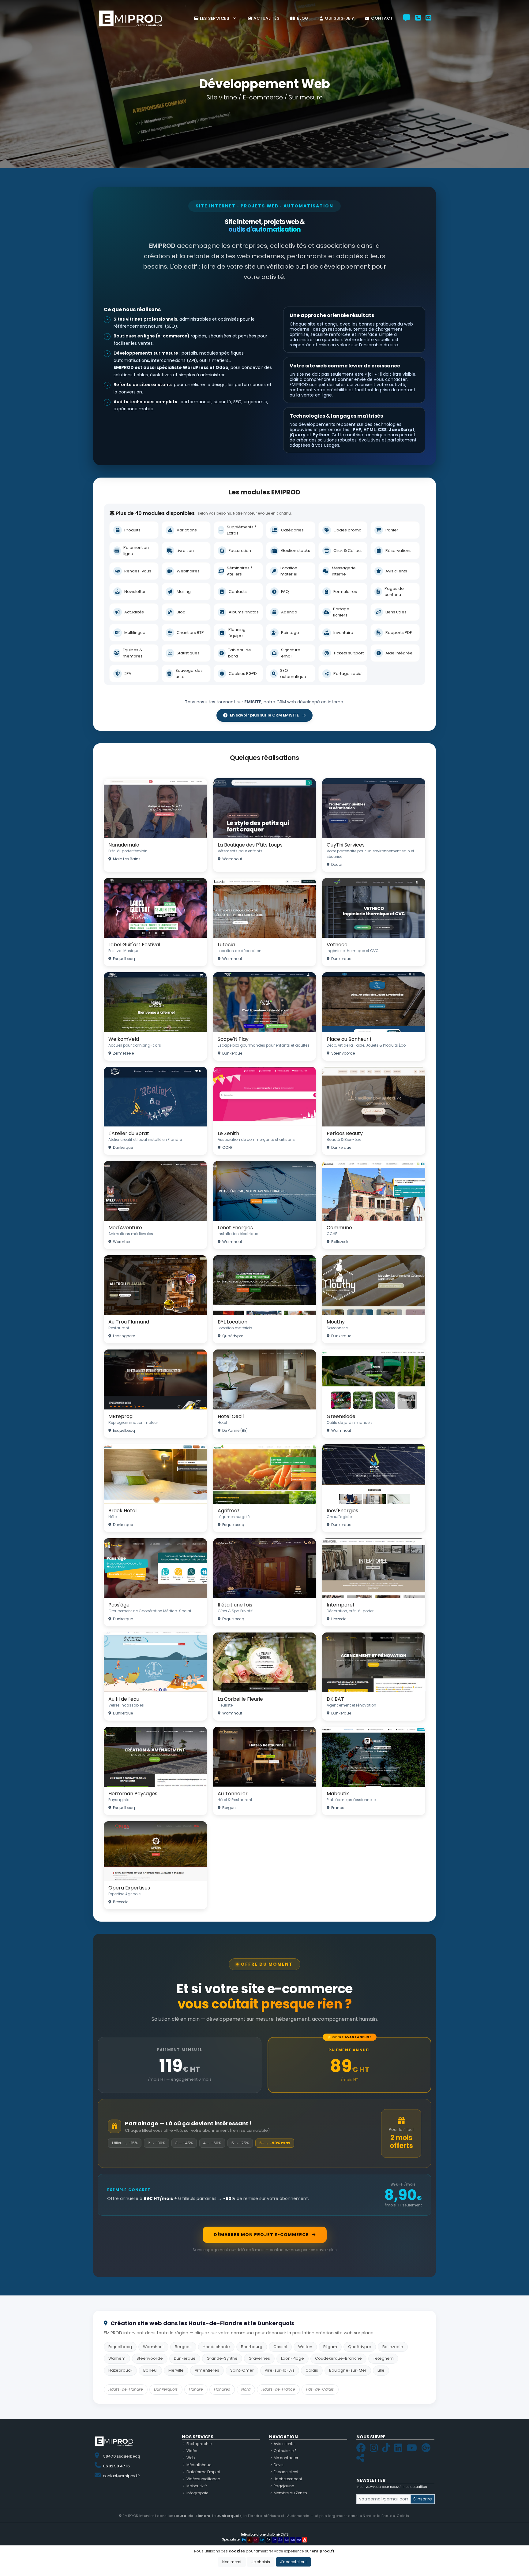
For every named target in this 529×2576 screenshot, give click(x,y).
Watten (305, 2347)
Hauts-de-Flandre (126, 2389)
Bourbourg (252, 2347)
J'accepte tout (293, 2562)
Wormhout (153, 2347)
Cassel (280, 2347)
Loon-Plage (293, 2358)
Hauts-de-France (278, 2389)
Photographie (199, 2444)
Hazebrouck (120, 2370)
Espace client (286, 2472)
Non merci (232, 2562)
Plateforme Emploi (203, 2472)
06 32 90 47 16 (116, 2466)
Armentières (207, 2370)
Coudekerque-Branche (338, 2358)
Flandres (222, 2389)
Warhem (117, 2358)
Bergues (183, 2347)
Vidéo (192, 2451)
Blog (303, 18)
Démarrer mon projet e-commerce (261, 2235)
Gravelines (259, 2358)
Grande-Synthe (222, 2358)
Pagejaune (284, 2486)
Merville (176, 2370)
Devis (279, 2465)
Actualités (266, 18)
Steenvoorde (150, 2358)
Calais (312, 2370)
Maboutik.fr (197, 2486)
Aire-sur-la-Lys (280, 2370)
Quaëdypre (360, 2347)
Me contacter (286, 2458)
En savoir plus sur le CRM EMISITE (264, 715)
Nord (246, 2389)
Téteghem (383, 2358)
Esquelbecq (120, 2347)
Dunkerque (185, 2358)
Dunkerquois (166, 2389)
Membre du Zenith (290, 2493)
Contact (382, 18)
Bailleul (150, 2370)
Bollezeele (393, 2347)
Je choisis (261, 2562)
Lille (381, 2370)
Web (191, 2458)
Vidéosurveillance (203, 2479)
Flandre (196, 2389)
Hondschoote (216, 2347)
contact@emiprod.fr (122, 2476)
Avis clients (284, 2444)
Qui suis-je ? (340, 18)
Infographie (197, 2493)
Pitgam (330, 2347)
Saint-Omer (242, 2370)
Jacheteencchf (288, 2479)
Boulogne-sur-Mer (348, 2370)
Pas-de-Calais (320, 2389)
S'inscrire (423, 2499)
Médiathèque (199, 2465)
